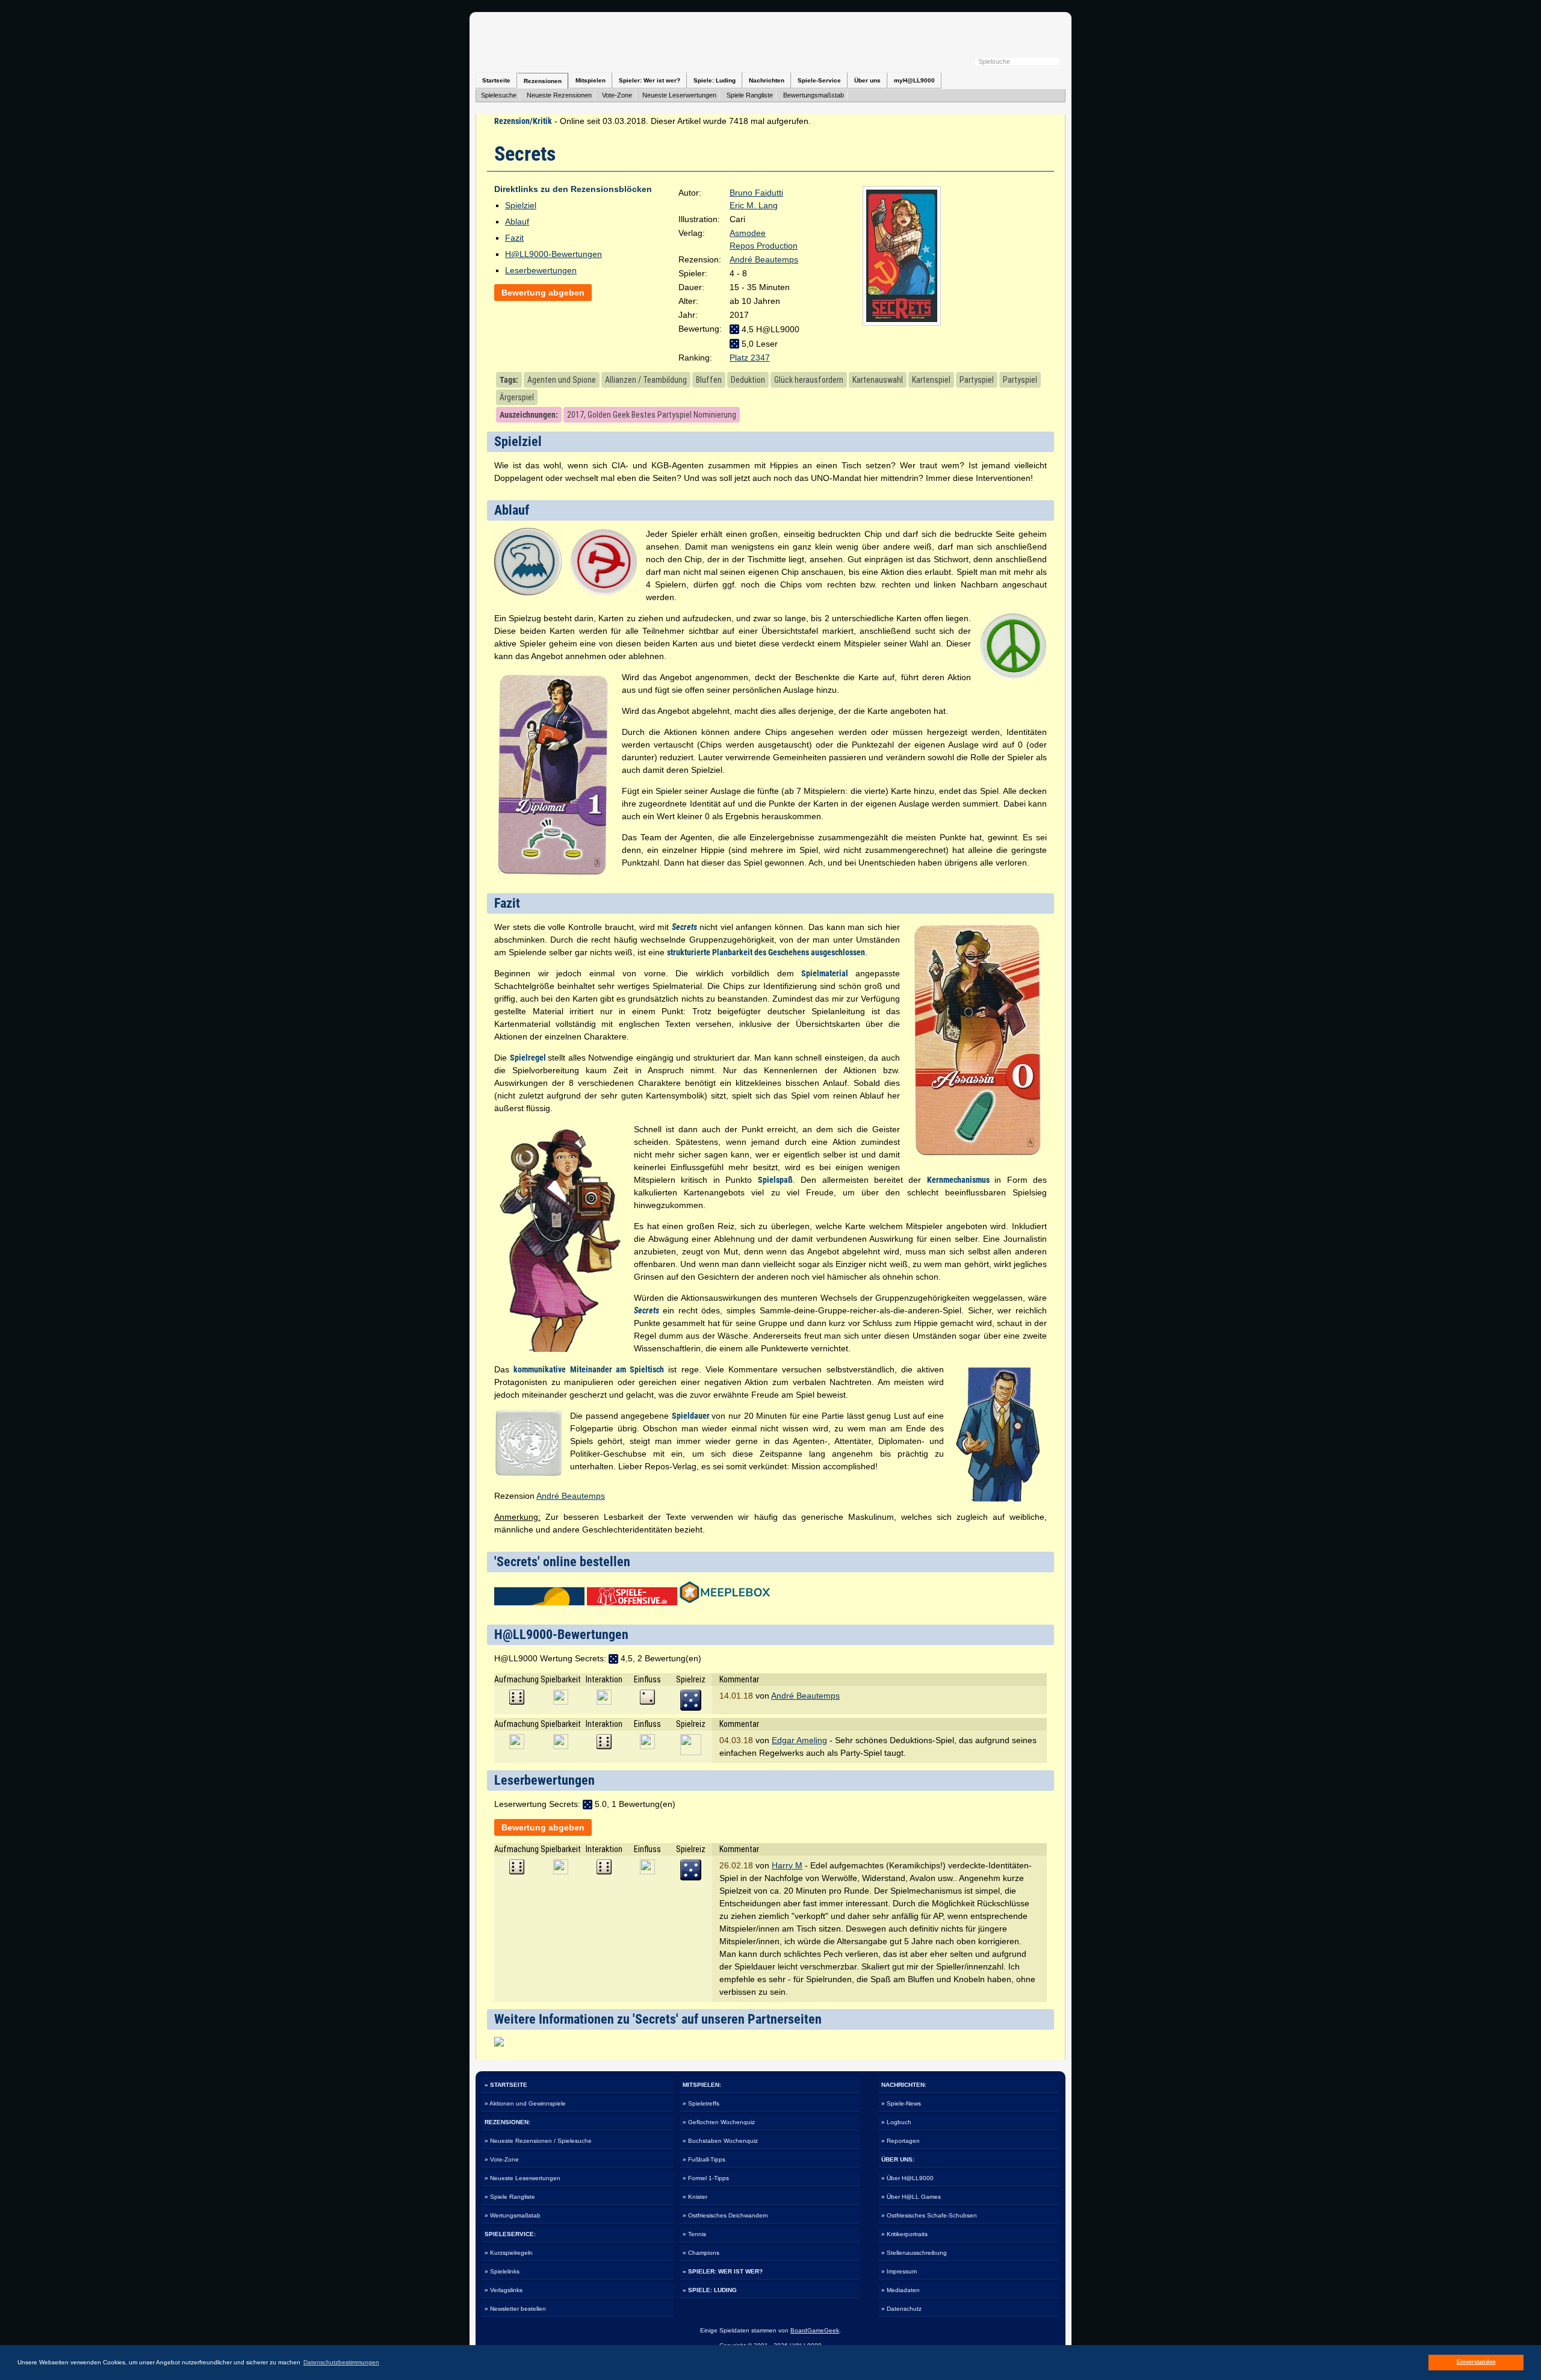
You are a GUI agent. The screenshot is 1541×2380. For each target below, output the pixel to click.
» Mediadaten (901, 2290)
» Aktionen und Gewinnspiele (525, 2103)
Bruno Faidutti (756, 193)
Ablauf (517, 222)
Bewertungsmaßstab (814, 95)
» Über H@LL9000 (907, 2178)
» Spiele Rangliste (510, 2197)
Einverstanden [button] (1476, 2362)
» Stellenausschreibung (914, 2253)
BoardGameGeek (815, 2330)
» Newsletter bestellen (515, 2309)
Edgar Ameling (799, 1740)
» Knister (695, 2197)
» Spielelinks (502, 2271)
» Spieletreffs (701, 2103)
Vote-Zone (617, 95)
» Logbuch (896, 2122)
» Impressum (899, 2271)
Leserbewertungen (541, 270)
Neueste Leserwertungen (679, 95)
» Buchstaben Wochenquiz (720, 2141)
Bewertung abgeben (543, 293)
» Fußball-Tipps (704, 2159)
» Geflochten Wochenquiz (719, 2122)
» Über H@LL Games (911, 2197)
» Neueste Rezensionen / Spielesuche (538, 2141)
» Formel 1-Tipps (706, 2178)
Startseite (496, 80)
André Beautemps (764, 259)
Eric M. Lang (754, 205)
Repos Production (764, 246)
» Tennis (694, 2234)
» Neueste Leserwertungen (522, 2178)
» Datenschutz (901, 2309)
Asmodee (748, 233)
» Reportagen (901, 2141)
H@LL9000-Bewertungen (553, 254)
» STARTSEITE (506, 2085)
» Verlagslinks (504, 2290)
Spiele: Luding (715, 80)
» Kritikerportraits (904, 2234)
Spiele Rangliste (750, 95)
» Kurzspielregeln (509, 2253)
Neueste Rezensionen (559, 95)
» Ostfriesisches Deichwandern (725, 2215)
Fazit (514, 238)
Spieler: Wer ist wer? (650, 80)
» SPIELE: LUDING (710, 2290)
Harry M (787, 1865)
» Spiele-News (901, 2103)
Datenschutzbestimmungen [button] (341, 2362)
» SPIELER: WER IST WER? (723, 2271)
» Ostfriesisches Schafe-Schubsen (929, 2215)
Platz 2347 (750, 358)
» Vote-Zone (502, 2159)
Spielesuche (499, 95)
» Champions (701, 2253)
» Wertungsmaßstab (513, 2215)
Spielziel (521, 205)
